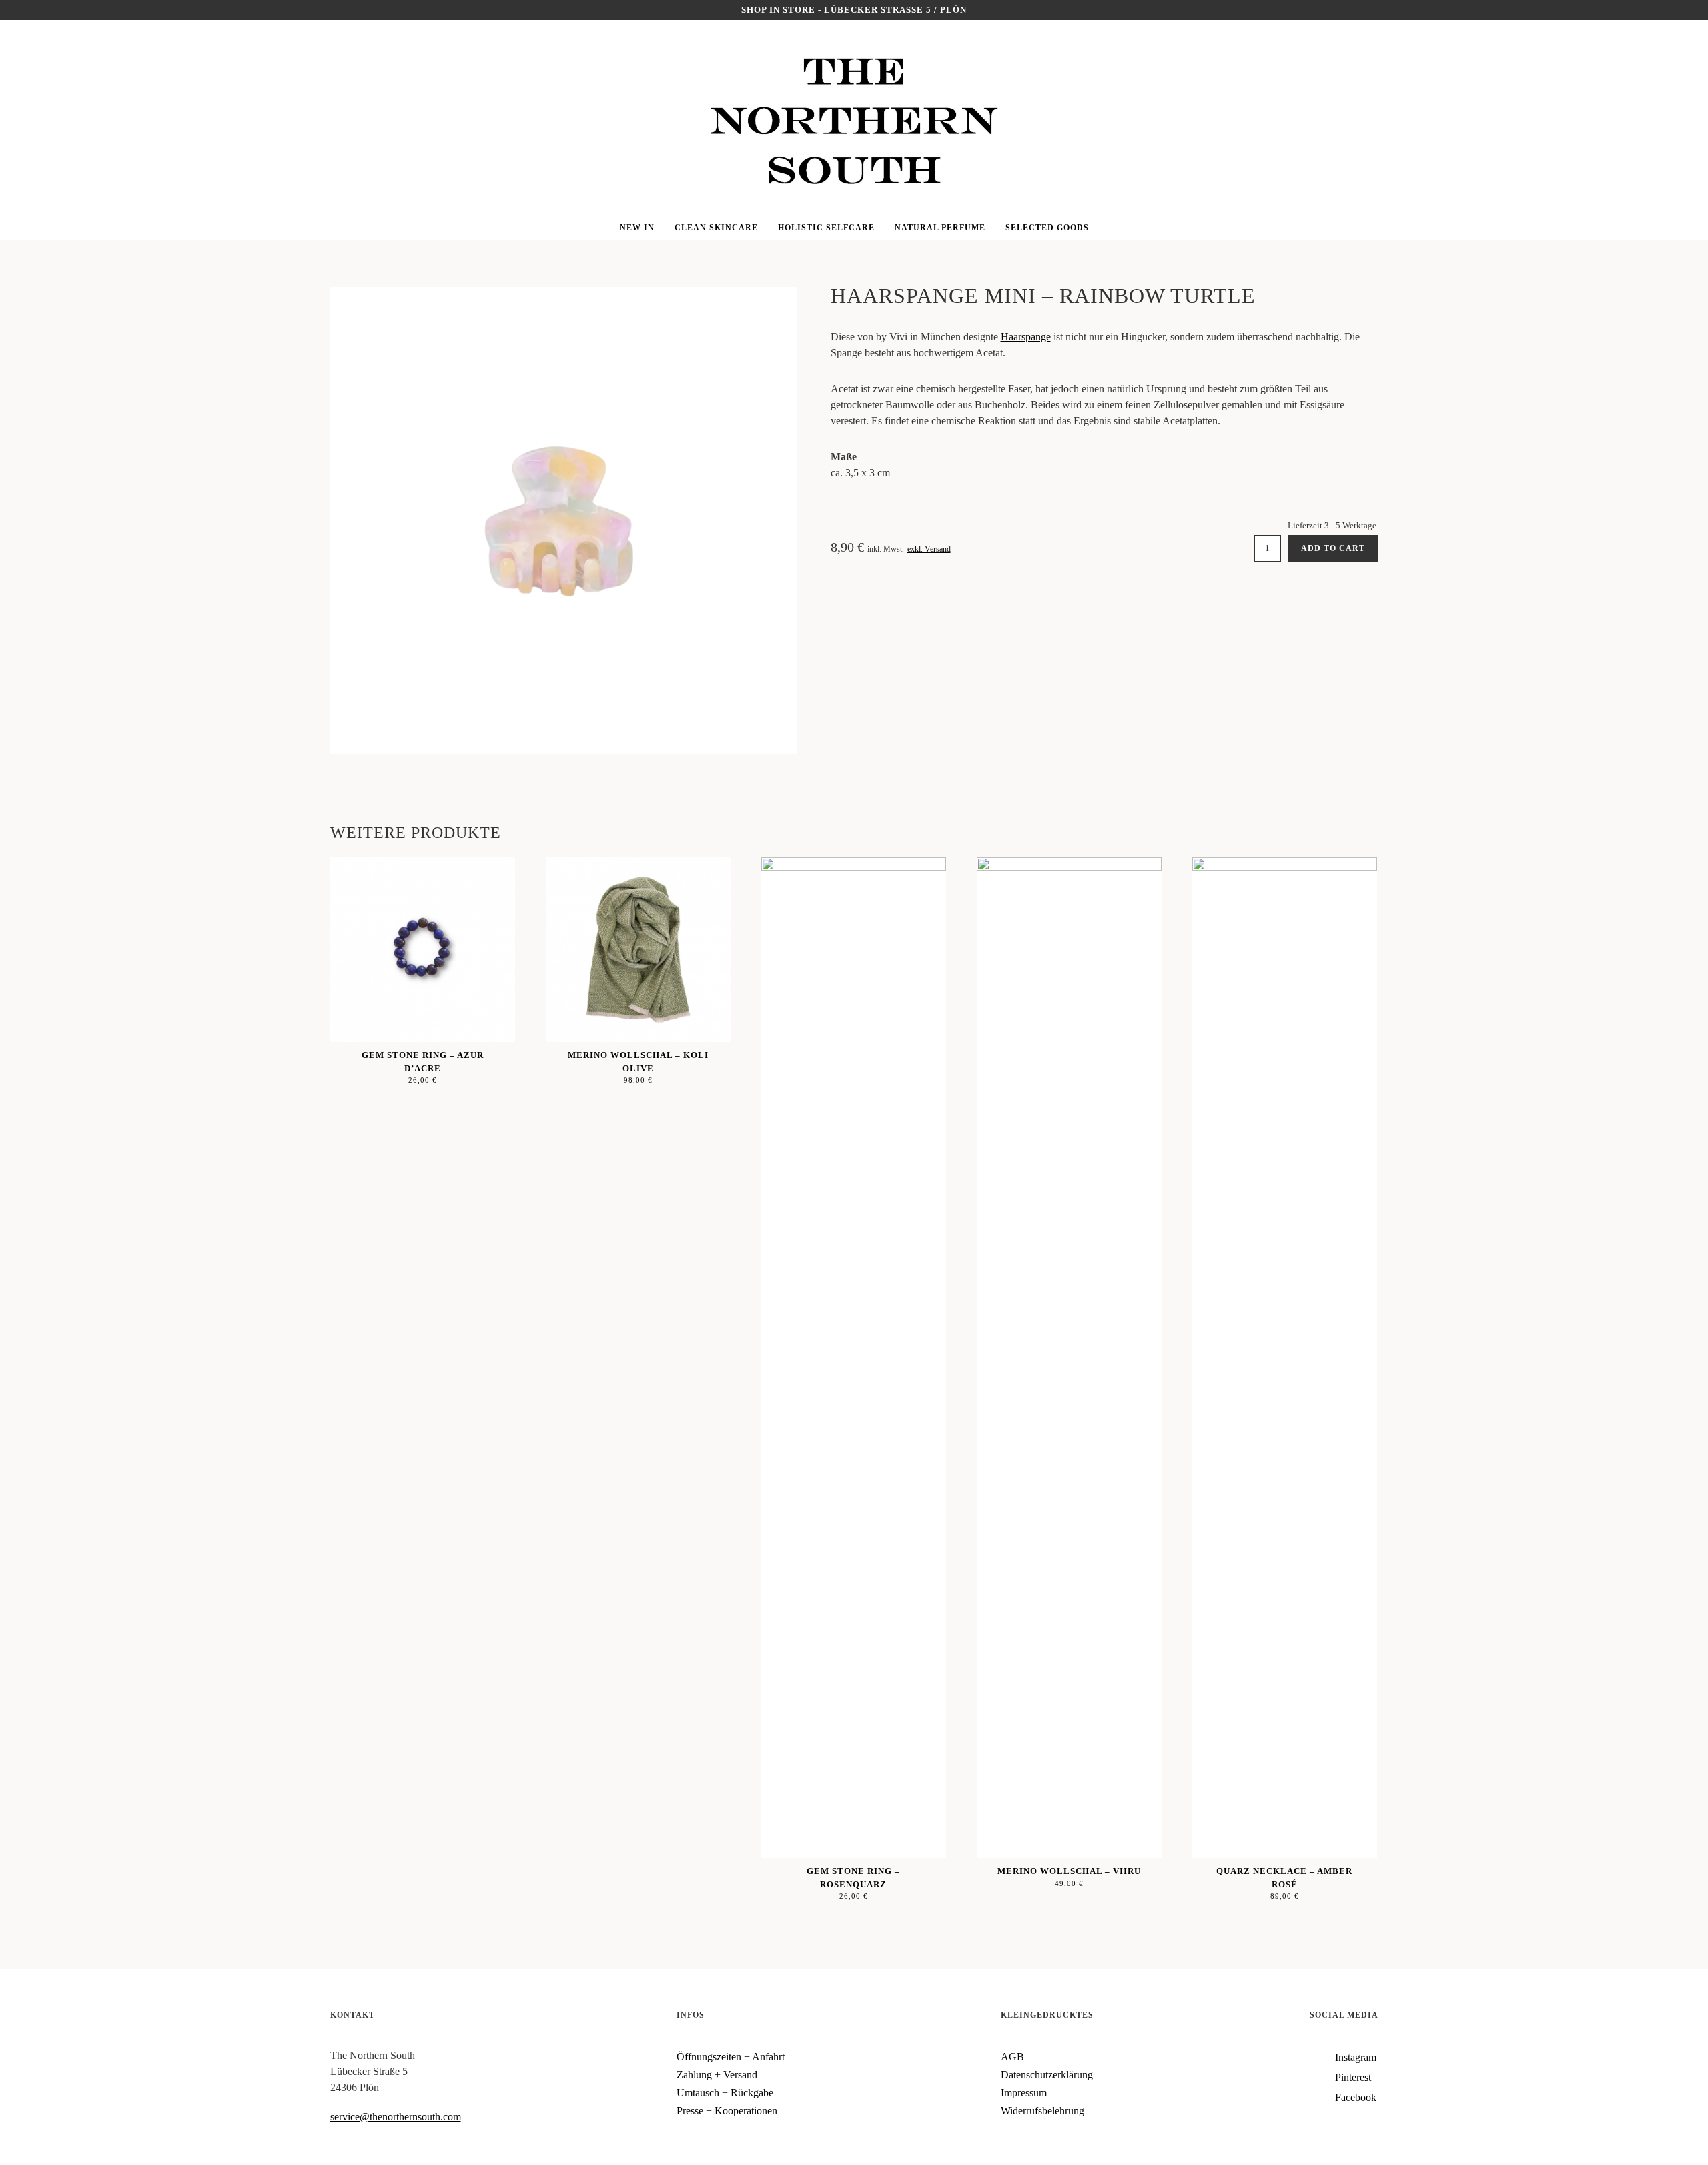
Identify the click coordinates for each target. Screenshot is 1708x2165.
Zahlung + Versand (717, 2075)
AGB (1012, 2057)
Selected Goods (1047, 228)
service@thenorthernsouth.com (396, 2117)
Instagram (31, 40)
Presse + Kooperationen (727, 2111)
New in (637, 228)
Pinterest (31, 60)
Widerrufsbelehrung (1042, 2111)
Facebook (31, 80)
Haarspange (1026, 337)
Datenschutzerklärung (1047, 2075)
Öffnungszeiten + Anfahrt (731, 2057)
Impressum (1024, 2093)
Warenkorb (1677, 60)
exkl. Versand (929, 549)
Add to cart (1333, 548)
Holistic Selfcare (826, 228)
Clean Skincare (716, 228)
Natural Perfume (940, 228)
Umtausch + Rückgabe (725, 2093)
